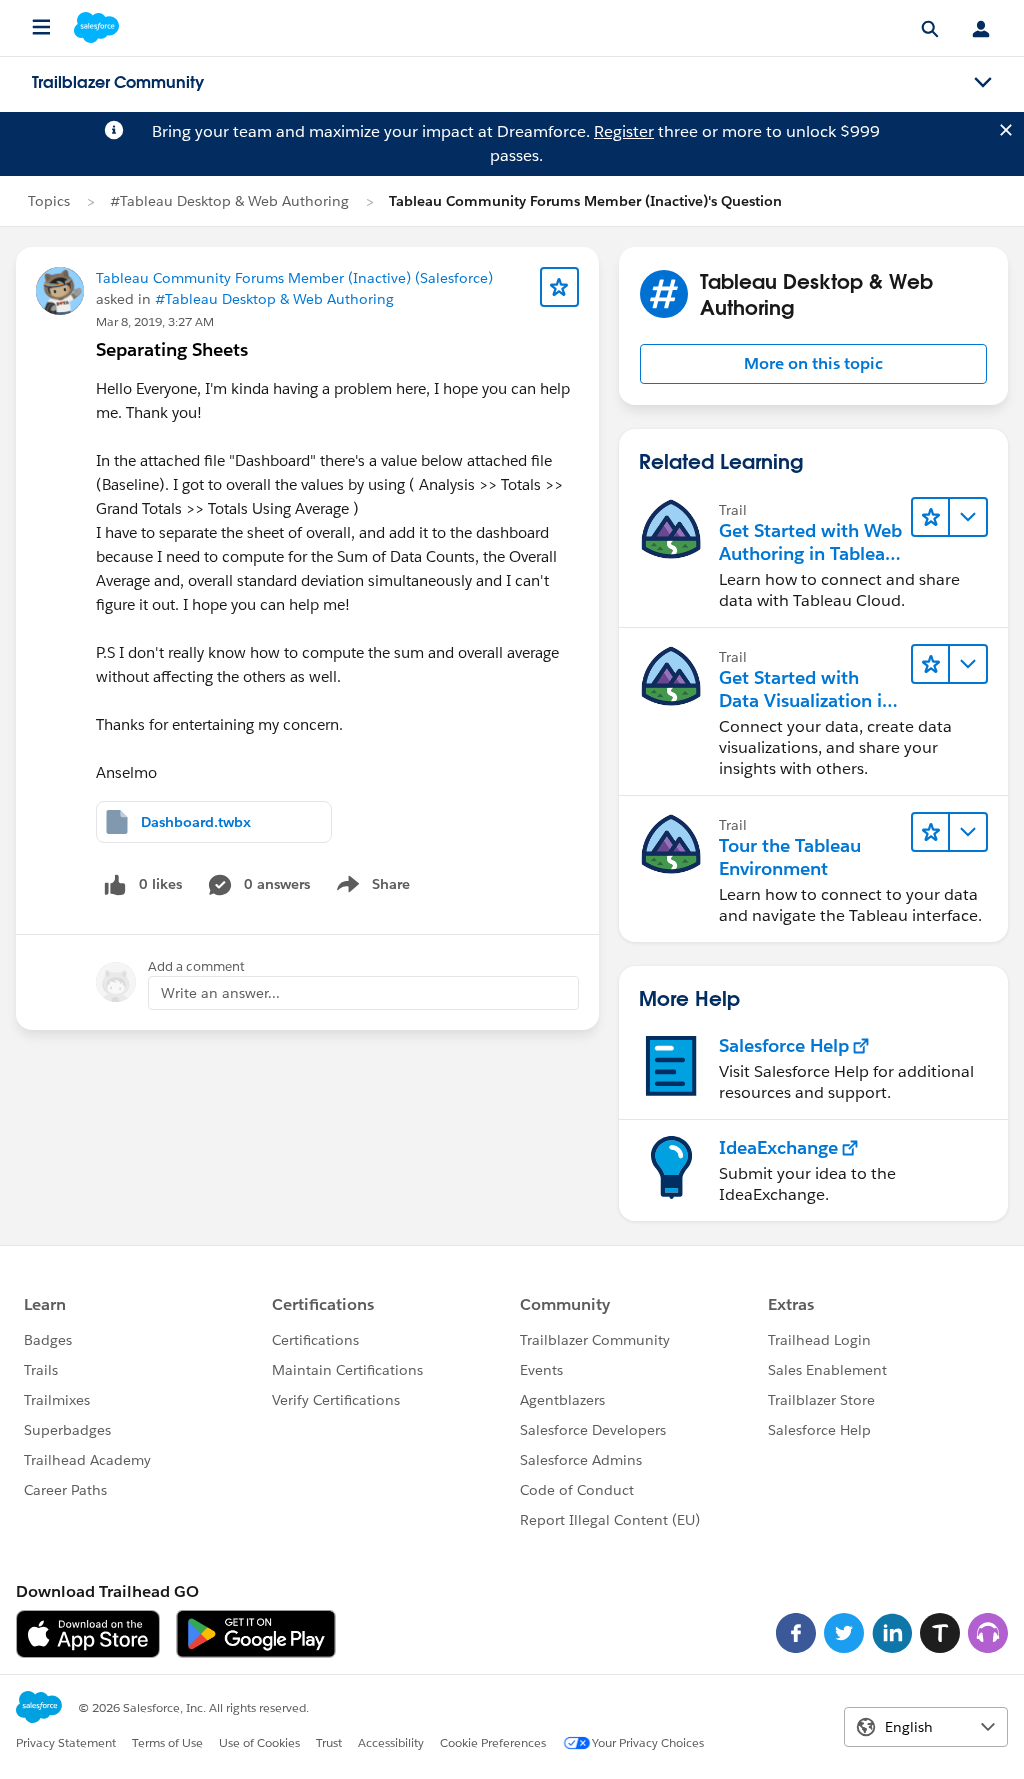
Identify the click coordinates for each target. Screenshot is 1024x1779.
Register (624, 131)
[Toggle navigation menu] (983, 83)
